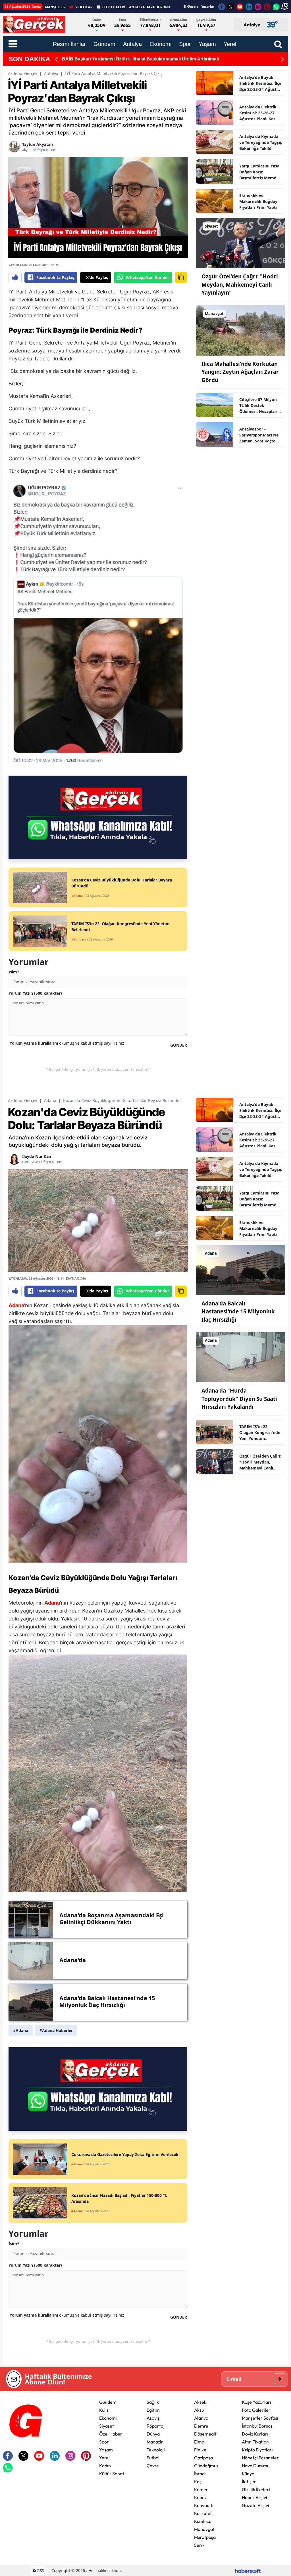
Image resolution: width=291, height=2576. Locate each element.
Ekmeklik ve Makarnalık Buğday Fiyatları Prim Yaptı (258, 201)
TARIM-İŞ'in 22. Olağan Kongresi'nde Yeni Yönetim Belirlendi (260, 1433)
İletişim (249, 2481)
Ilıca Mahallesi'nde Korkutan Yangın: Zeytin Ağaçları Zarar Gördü (240, 372)
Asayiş (153, 2418)
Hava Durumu (256, 2466)
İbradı (200, 2474)
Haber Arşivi (254, 2497)
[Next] (282, 59)
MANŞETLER (55, 7)
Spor (104, 2442)
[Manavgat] (241, 330)
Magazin (155, 2442)
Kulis (104, 2410)
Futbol (153, 2458)
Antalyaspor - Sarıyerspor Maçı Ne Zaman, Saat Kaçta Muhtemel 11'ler (259, 435)
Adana (50, 1100)
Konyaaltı (204, 2505)
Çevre (153, 2466)
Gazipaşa (203, 2458)
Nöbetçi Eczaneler (260, 2458)
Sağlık (153, 2402)
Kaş (198, 2481)
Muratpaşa (205, 2537)
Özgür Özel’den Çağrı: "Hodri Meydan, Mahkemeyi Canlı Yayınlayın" (240, 285)
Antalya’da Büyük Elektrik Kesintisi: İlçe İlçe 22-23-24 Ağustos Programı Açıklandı (260, 83)
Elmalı (200, 2442)
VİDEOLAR (84, 7)
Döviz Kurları (255, 2434)
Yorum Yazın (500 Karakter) (35, 993)
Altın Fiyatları (256, 2442)
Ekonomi (108, 2418)
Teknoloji (156, 2450)
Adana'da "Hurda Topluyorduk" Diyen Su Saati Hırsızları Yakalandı (239, 1399)
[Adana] (241, 1270)
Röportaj (156, 2426)
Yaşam (106, 2450)
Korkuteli (203, 2513)
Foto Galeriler (256, 2410)
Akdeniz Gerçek (23, 73)
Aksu (199, 2410)
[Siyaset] (241, 243)
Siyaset (107, 2426)
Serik (199, 2545)
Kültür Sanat (112, 2474)
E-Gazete (191, 6)
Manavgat (204, 2529)
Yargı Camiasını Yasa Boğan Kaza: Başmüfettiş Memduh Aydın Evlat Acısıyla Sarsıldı (260, 172)
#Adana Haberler (56, 2030)
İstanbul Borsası (258, 2426)
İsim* (14, 972)
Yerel (104, 2458)
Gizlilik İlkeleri (256, 2489)
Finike (200, 2450)
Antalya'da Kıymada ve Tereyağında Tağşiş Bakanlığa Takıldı (261, 142)
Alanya (201, 2418)
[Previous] (56, 59)
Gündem (108, 2402)
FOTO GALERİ (114, 7)
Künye (248, 2474)
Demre (201, 2426)
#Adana (21, 2030)
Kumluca (203, 2521)
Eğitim (153, 2410)
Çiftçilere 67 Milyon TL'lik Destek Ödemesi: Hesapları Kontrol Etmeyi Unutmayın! (258, 406)
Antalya (51, 73)
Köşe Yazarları (256, 2402)
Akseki (201, 2402)
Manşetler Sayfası (260, 2418)
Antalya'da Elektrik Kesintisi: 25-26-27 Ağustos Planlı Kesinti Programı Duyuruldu (261, 113)
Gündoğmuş (206, 2466)
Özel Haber (111, 2434)
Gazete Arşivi (255, 2505)
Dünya (153, 2434)
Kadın (105, 2466)
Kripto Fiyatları (257, 2450)
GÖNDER (179, 1045)
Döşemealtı (206, 2434)
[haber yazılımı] (248, 2570)
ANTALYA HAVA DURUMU (149, 7)
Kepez (200, 2497)
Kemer (201, 2489)
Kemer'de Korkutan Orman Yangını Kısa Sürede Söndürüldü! (127, 59)
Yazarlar (208, 6)
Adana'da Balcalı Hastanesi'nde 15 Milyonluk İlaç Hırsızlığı (238, 1312)
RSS (40, 2570)
